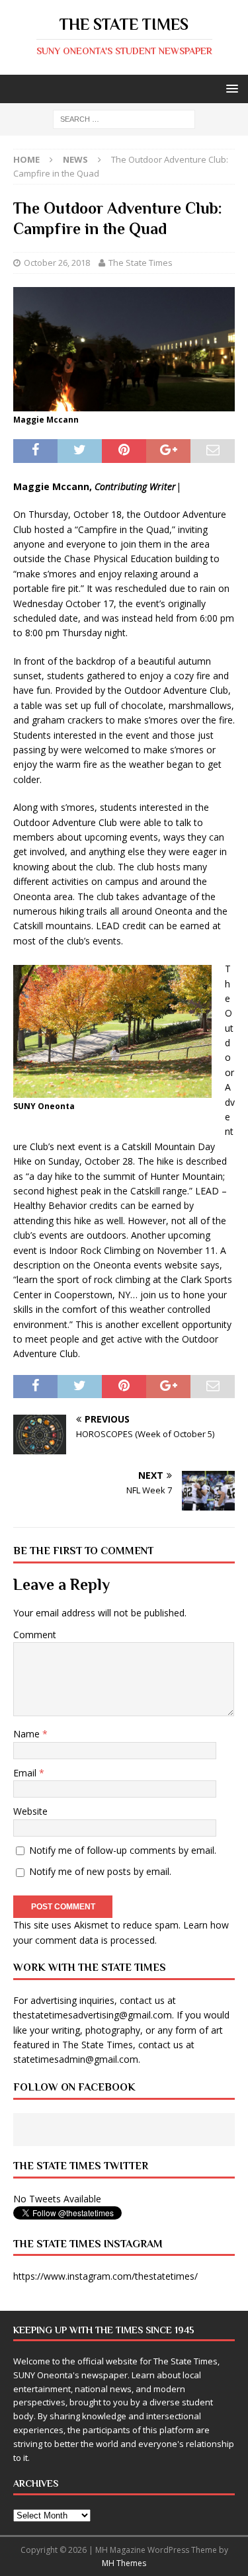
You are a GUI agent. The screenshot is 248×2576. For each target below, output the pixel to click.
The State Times (141, 263)
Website (30, 1811)
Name (28, 1734)
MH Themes (124, 2563)
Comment (35, 1635)
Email (26, 1773)
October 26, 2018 (57, 263)
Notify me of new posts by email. (100, 1871)
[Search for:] (124, 119)
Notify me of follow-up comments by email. (123, 1850)
